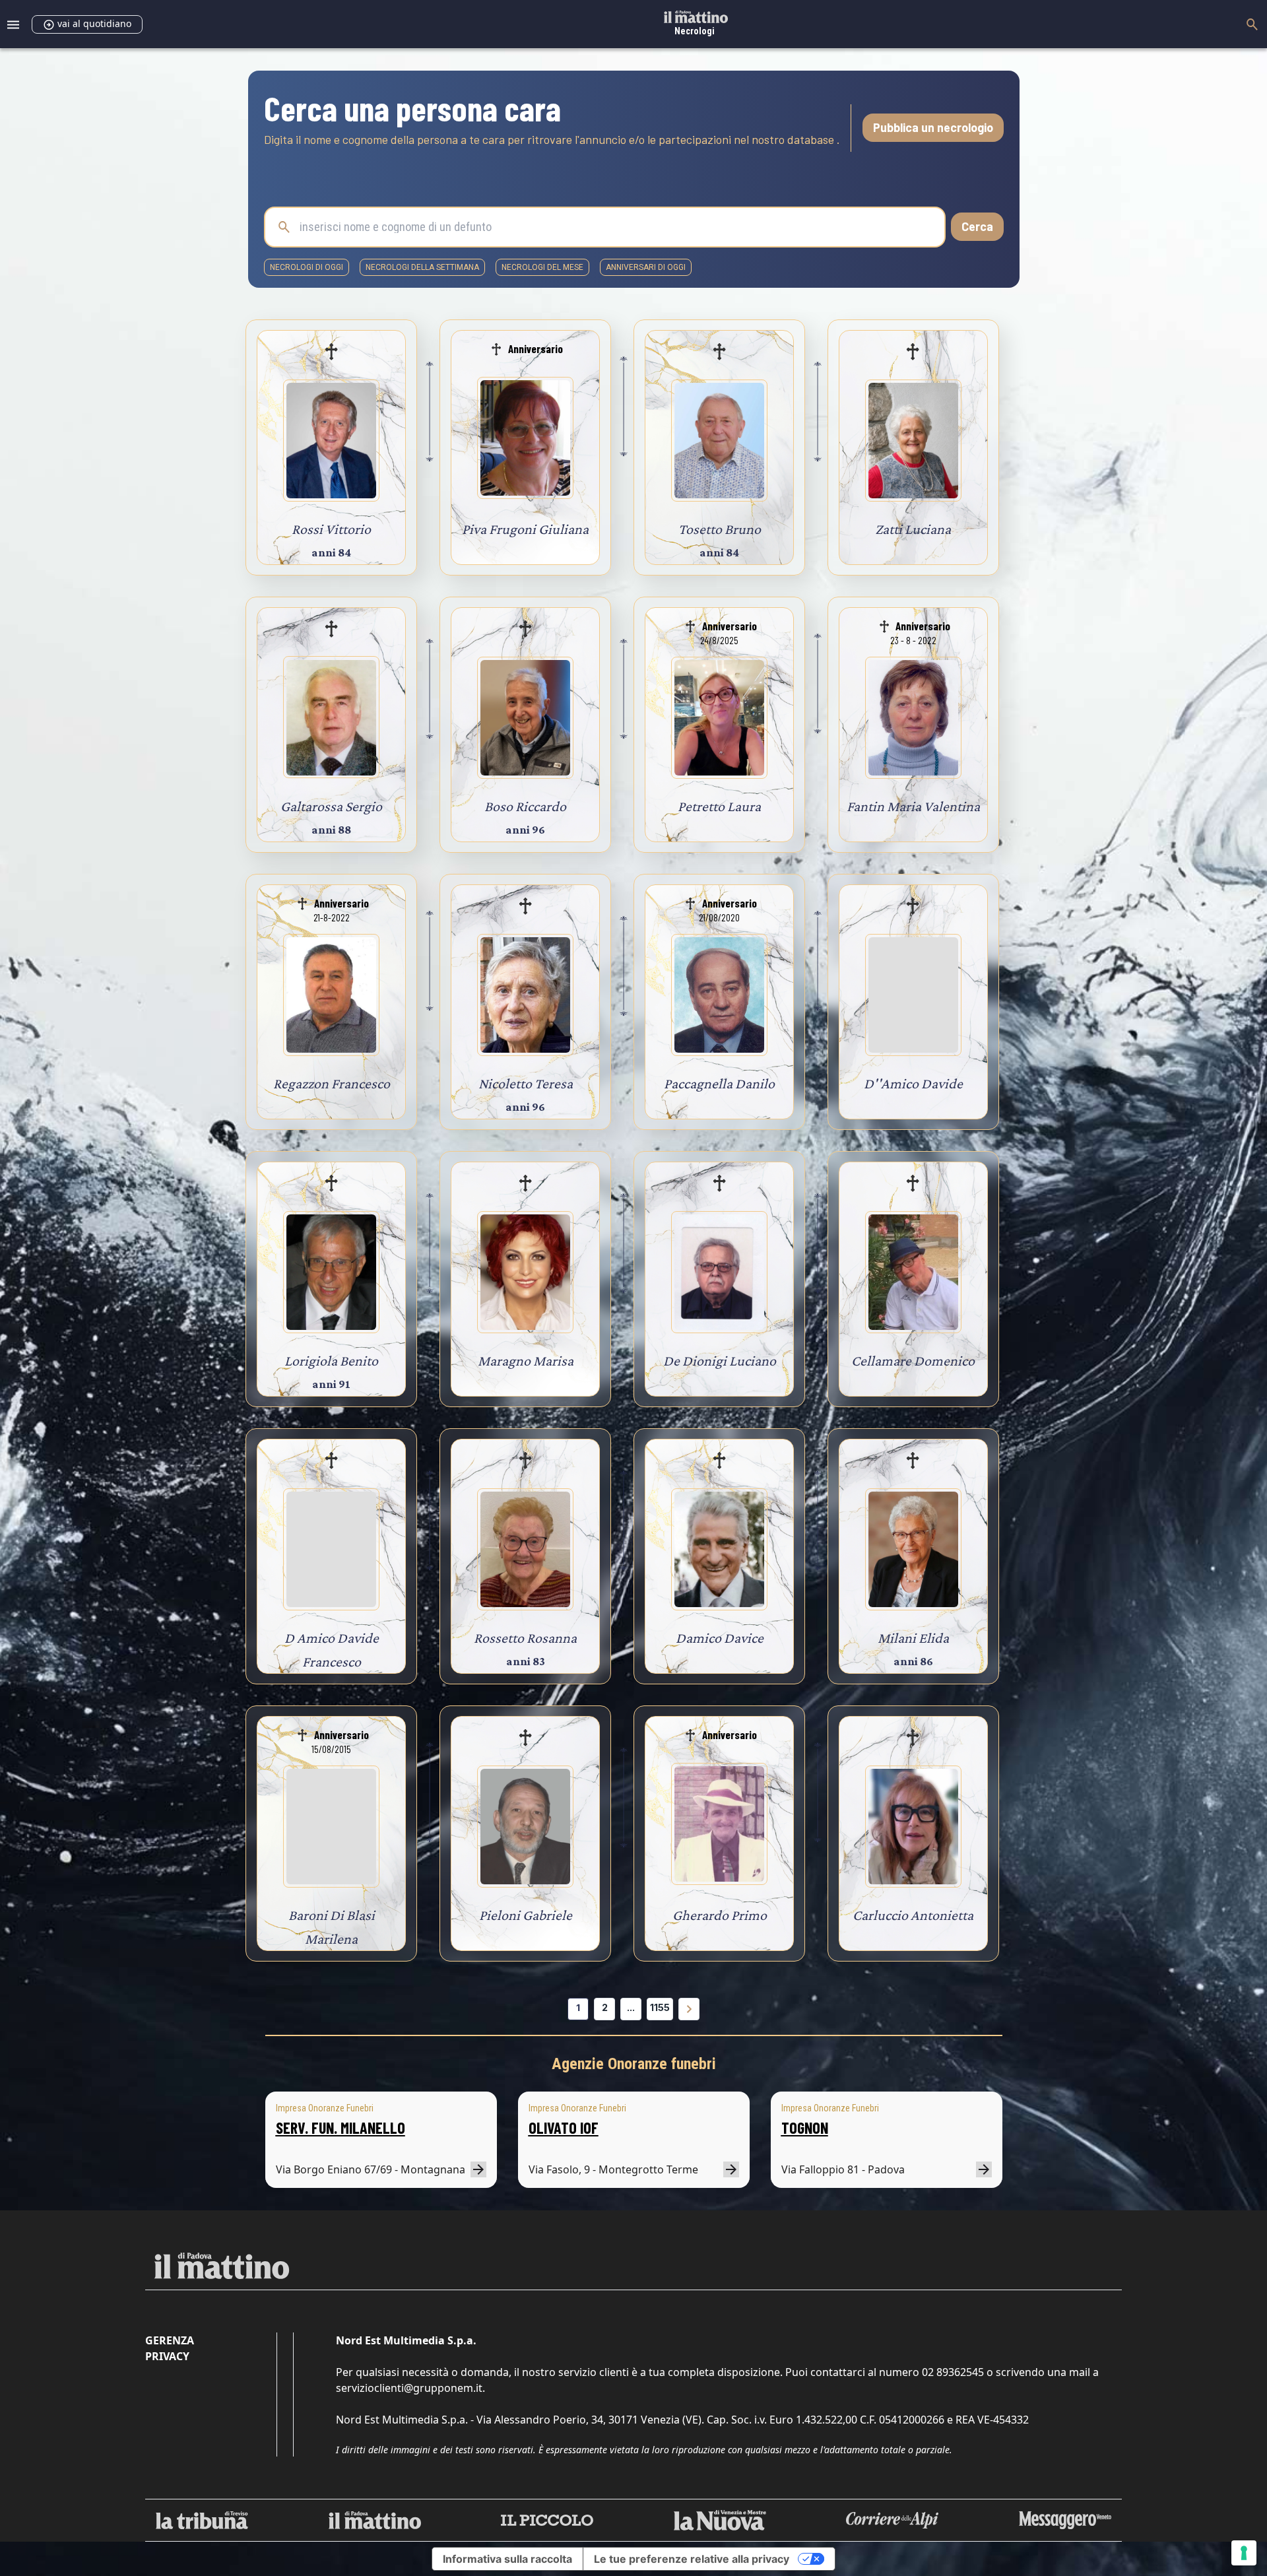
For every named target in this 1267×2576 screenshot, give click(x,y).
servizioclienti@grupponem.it (409, 2388)
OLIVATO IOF (564, 2128)
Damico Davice (720, 1638)
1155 (660, 2007)
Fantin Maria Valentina (913, 806)
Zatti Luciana (913, 529)
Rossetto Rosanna (525, 1638)
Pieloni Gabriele (526, 1915)
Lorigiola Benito (331, 1361)
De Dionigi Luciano (720, 1361)
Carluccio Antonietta (913, 1915)
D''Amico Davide (913, 1083)
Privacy (167, 2356)
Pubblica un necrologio (933, 127)
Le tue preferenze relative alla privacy (692, 2559)
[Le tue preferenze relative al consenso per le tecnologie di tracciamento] (1244, 2553)
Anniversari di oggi (646, 267)
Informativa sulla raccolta (507, 2559)
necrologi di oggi (307, 267)
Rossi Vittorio (331, 529)
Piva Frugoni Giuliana (525, 529)
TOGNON (805, 2128)
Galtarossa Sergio (331, 806)
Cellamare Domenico (913, 1361)
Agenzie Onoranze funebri (634, 2064)
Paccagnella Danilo (719, 1083)
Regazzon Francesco (332, 1083)
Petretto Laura (719, 806)
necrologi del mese (542, 267)
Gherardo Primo (720, 1915)
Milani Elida (913, 1638)
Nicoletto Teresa (526, 1083)
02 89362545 (953, 2372)
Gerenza (170, 2340)
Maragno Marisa (526, 1361)
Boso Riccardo (525, 806)
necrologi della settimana (422, 267)
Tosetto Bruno (720, 529)
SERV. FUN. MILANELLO (341, 2128)
